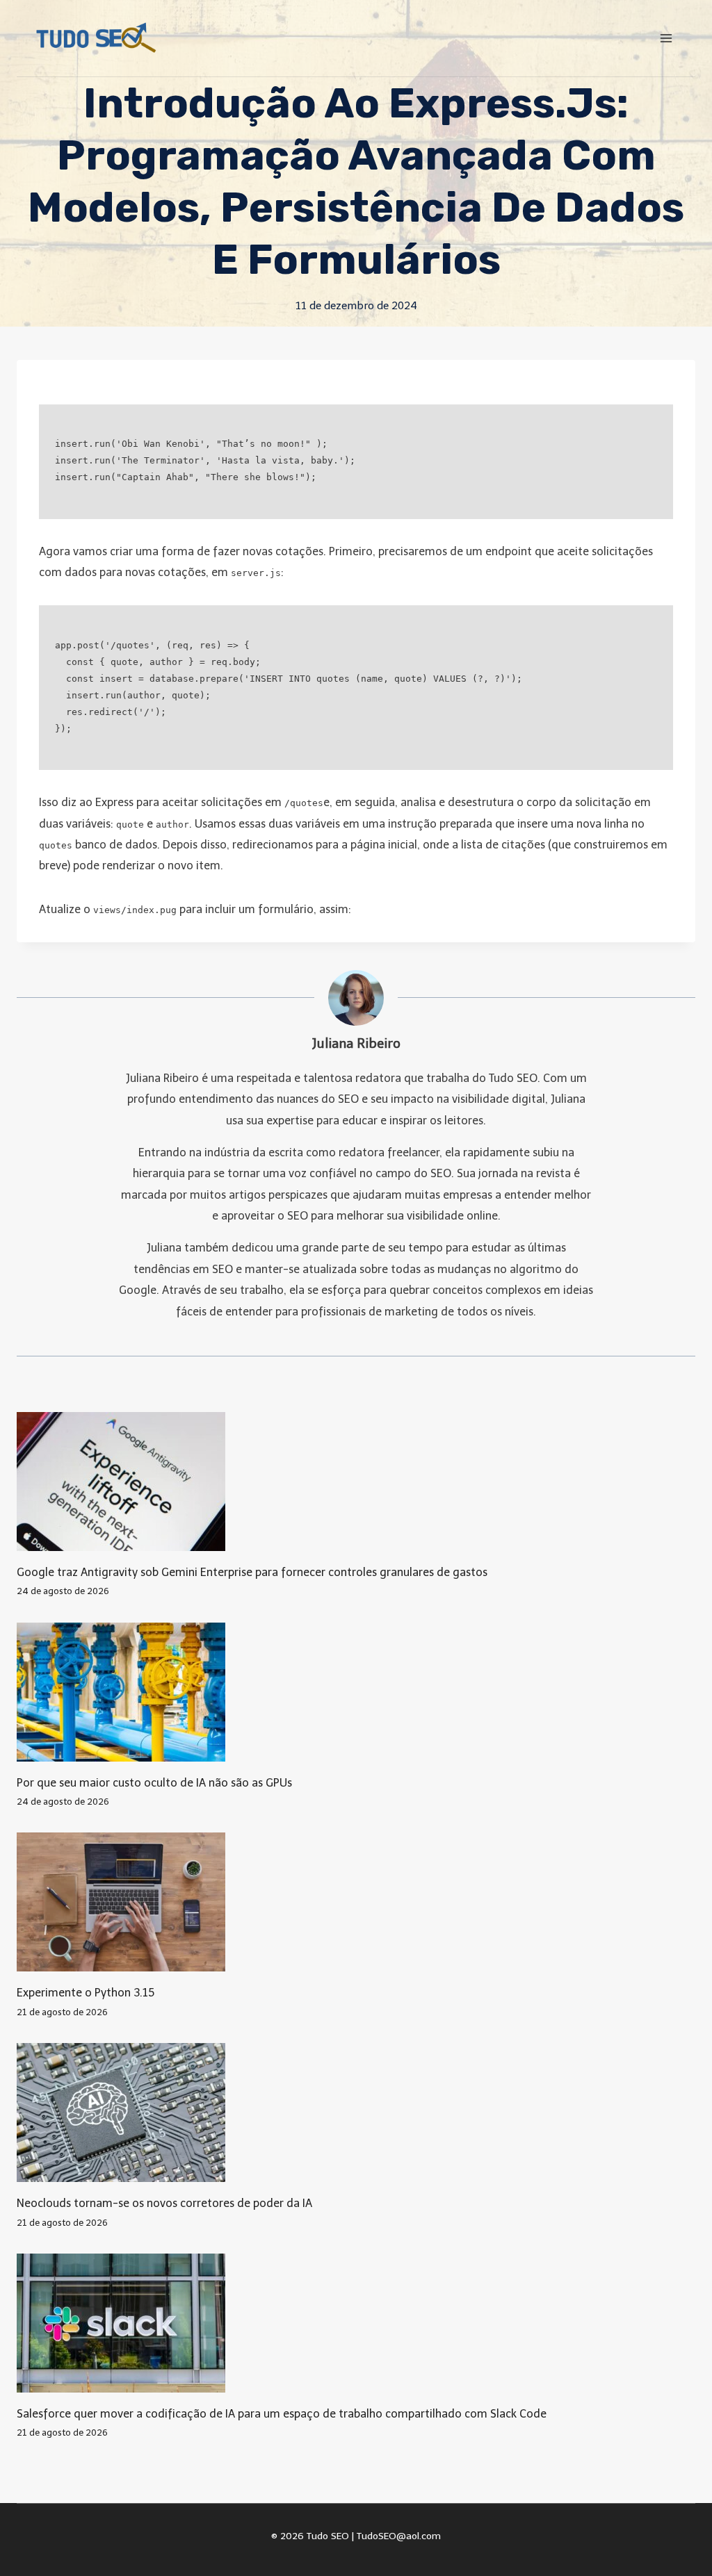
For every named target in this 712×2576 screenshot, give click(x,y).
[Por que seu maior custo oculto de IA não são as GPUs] (356, 1692)
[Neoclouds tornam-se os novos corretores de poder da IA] (356, 2113)
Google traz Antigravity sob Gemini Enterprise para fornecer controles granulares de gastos (252, 1572)
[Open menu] (666, 38)
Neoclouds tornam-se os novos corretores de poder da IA (164, 2203)
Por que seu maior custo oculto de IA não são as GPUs (154, 1783)
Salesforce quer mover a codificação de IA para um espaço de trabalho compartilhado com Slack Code (282, 2414)
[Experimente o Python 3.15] (356, 1902)
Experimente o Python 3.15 (86, 1993)
